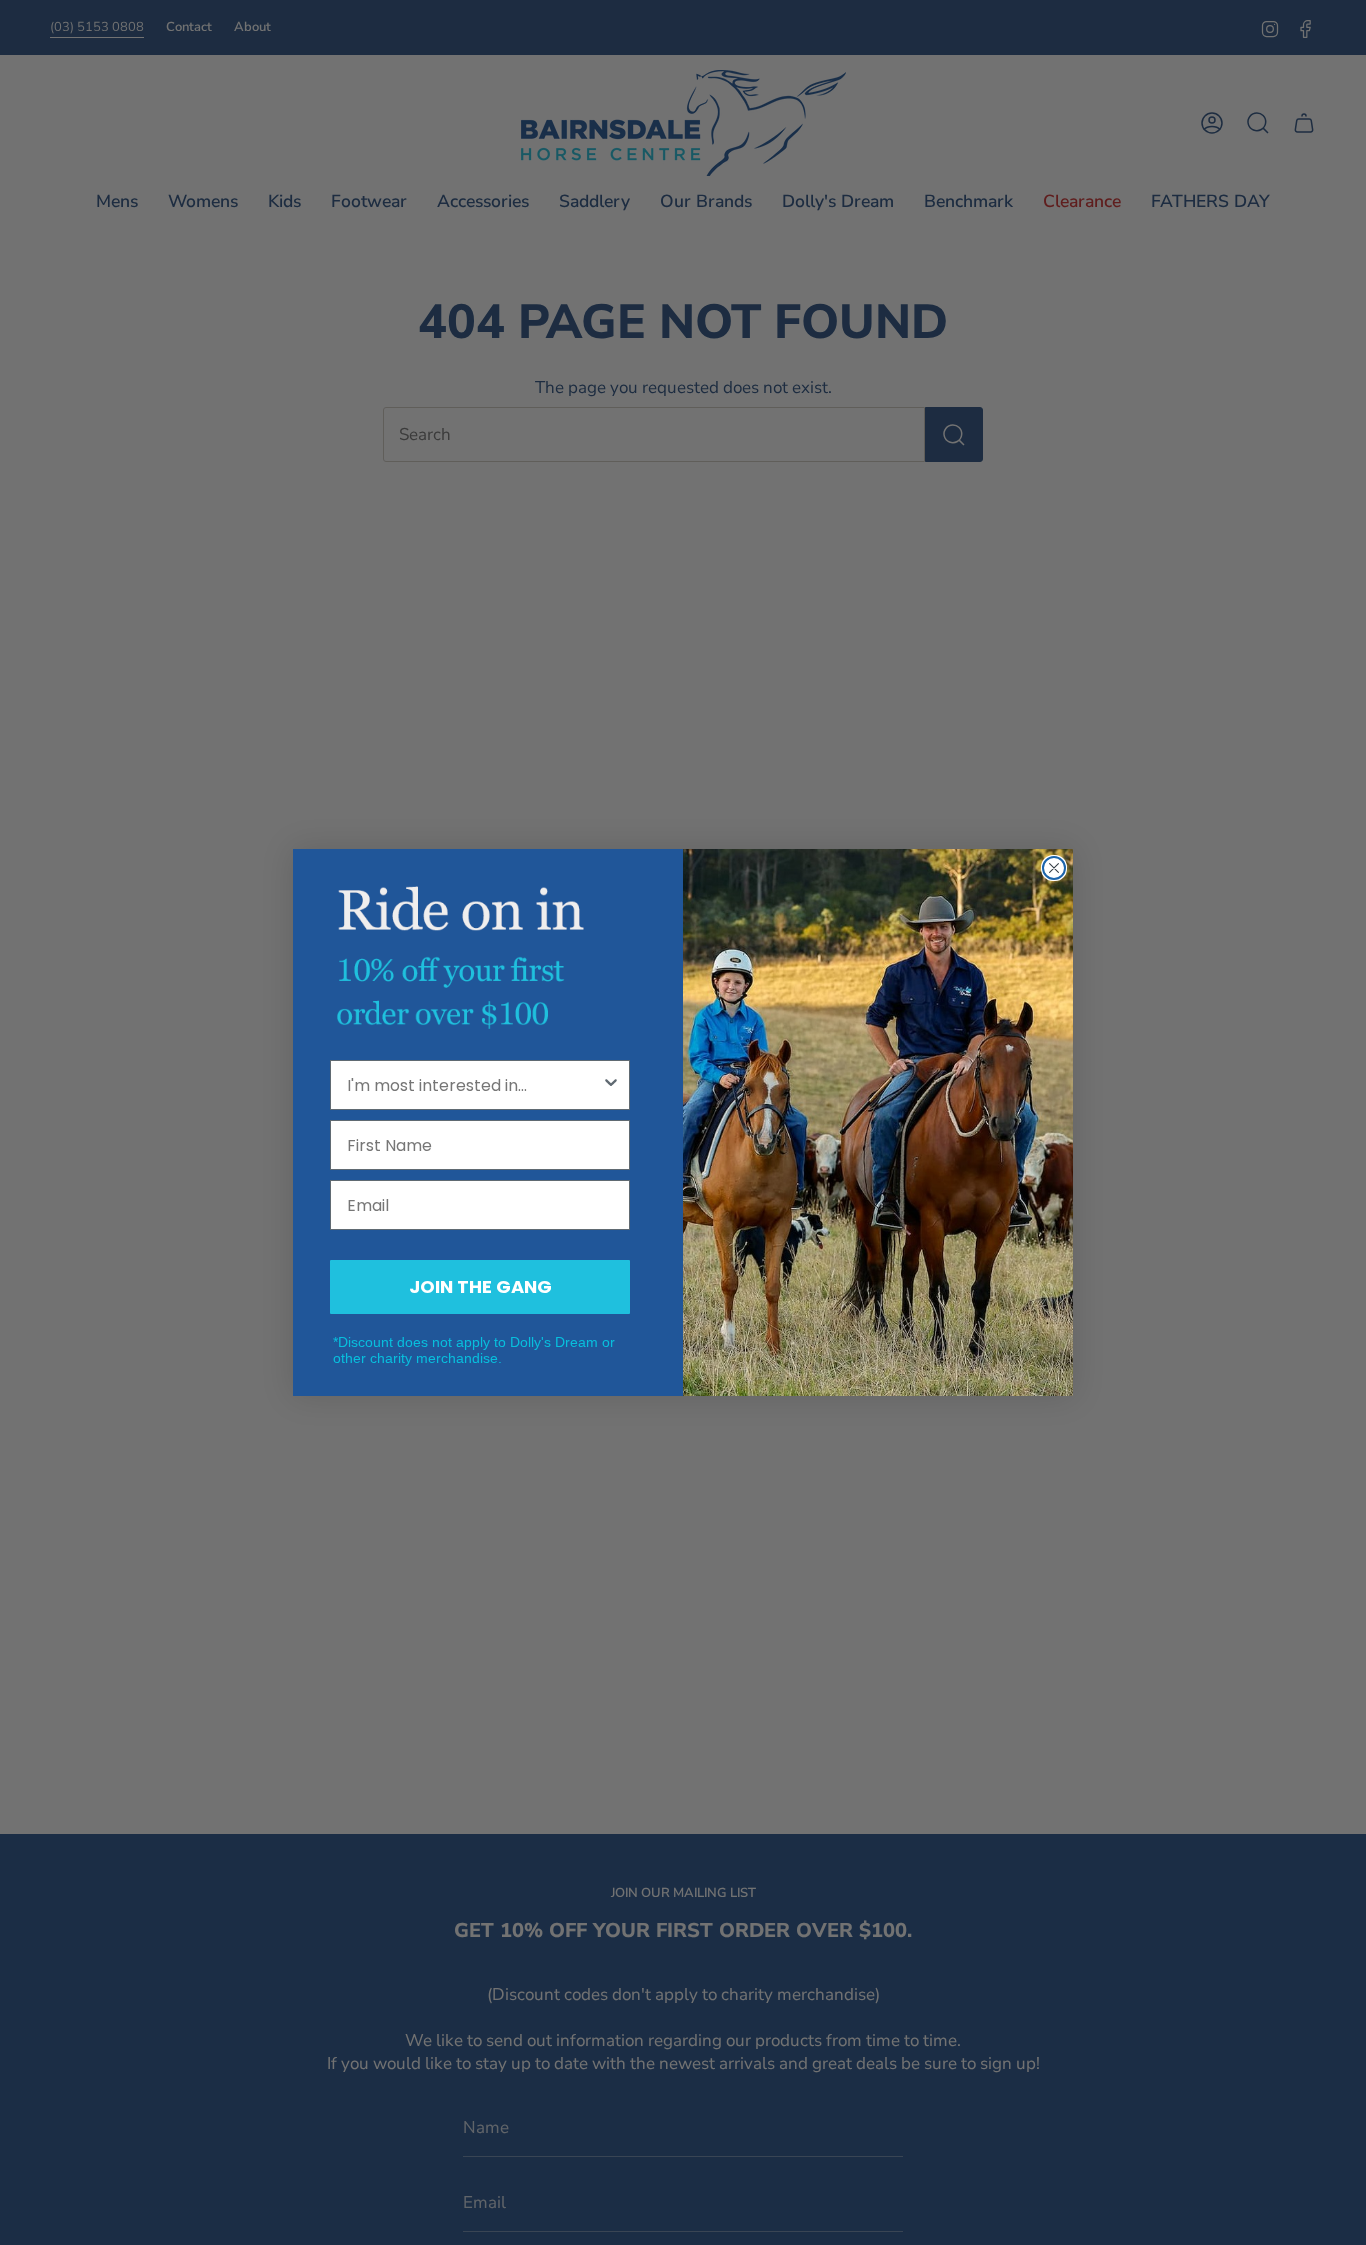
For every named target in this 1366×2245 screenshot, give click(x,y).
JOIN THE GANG (480, 1286)
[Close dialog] (1054, 868)
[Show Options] (611, 1085)
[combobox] (474, 1085)
